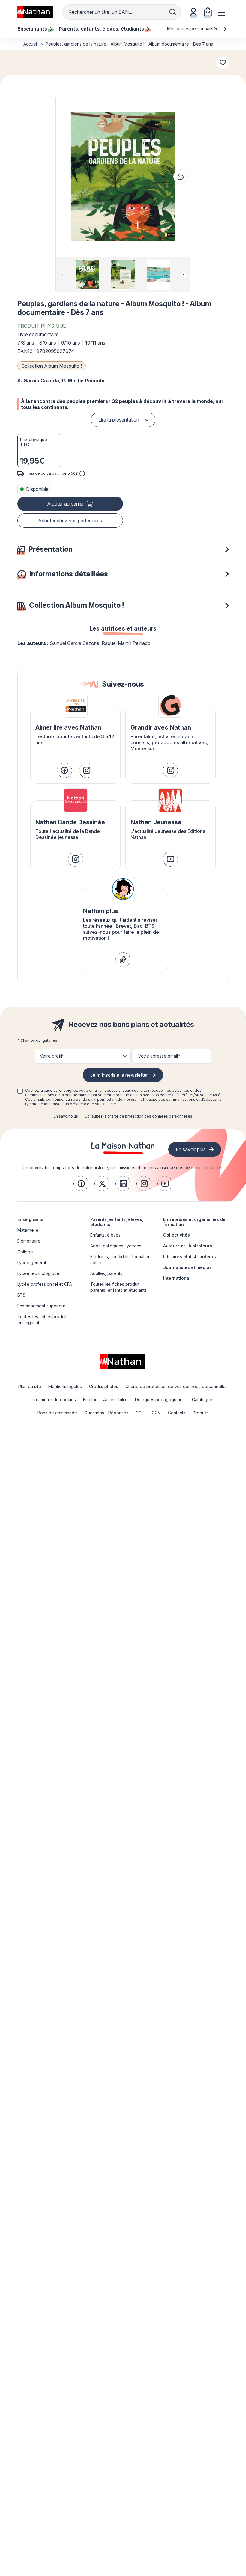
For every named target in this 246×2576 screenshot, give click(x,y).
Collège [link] (25, 1252)
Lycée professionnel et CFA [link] (45, 1284)
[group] (87, 275)
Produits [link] (201, 1413)
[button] (123, 177)
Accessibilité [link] (115, 1400)
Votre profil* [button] (52, 1056)
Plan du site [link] (30, 1386)
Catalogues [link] (203, 1400)
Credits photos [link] (104, 1386)
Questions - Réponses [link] (106, 1413)
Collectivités (177, 1235)
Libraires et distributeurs (190, 1257)
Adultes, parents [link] (106, 1273)
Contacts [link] (177, 1413)
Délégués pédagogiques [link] (160, 1400)
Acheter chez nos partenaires (70, 521)
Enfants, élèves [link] (105, 1235)
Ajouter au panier (66, 504)
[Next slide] (184, 275)
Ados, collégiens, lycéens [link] (116, 1246)
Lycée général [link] (32, 1263)
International (177, 1278)
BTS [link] (21, 1295)
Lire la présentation (119, 420)
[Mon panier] (208, 12)
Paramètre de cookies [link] (54, 1400)
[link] (64, 770)
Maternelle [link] (28, 1230)
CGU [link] (140, 1413)
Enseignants (30, 1219)
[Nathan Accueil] (35, 12)
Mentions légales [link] (65, 1386)
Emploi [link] (90, 1400)
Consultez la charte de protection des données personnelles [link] (138, 1116)
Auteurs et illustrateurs (188, 1246)
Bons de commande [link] (57, 1413)
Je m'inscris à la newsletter (119, 1075)
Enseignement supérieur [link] (41, 1306)
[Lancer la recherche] (173, 12)
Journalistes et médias (187, 1267)
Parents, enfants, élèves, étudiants (117, 1222)
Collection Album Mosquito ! (52, 366)
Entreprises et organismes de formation (194, 1222)
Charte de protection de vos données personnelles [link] (177, 1386)
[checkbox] (20, 1091)
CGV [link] (156, 1413)
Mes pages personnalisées (195, 29)
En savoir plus (66, 1116)
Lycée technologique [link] (38, 1273)
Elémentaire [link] (29, 1241)
